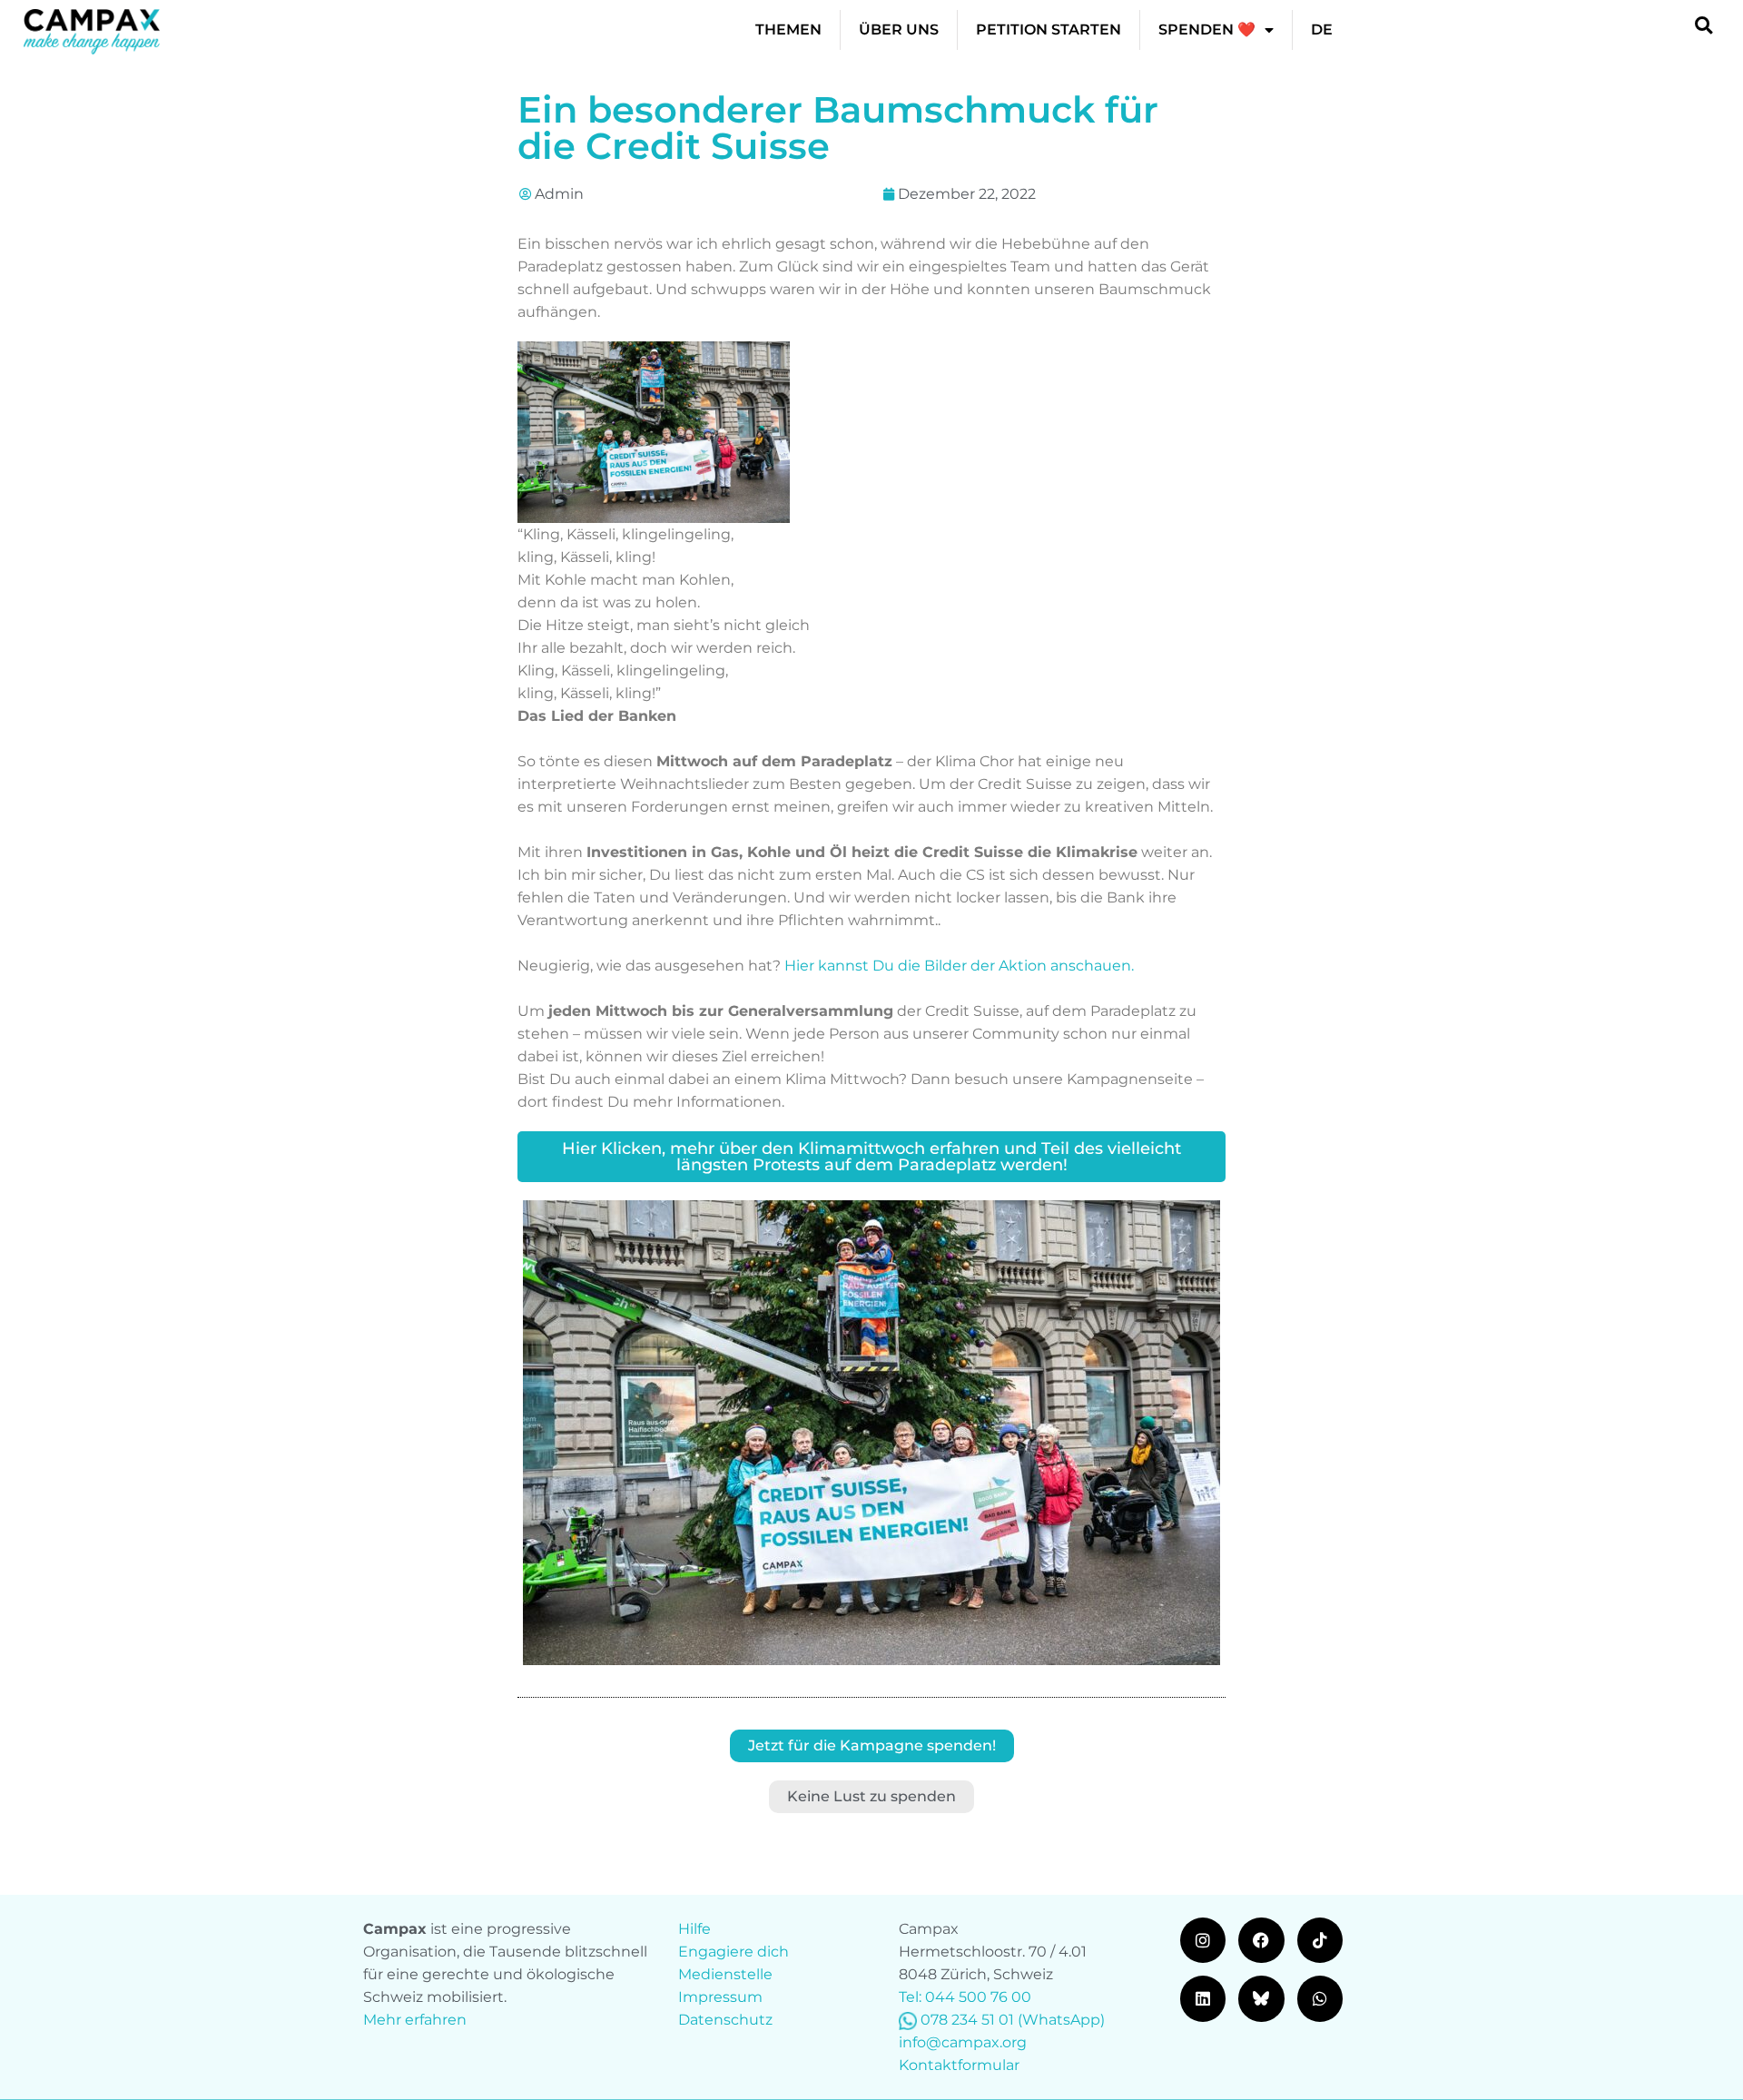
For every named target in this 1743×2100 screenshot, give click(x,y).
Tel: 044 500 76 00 (965, 1997)
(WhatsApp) (1061, 2020)
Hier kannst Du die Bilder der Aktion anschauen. (959, 966)
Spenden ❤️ (1207, 30)
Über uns (899, 30)
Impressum (720, 1997)
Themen (788, 30)
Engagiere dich (734, 1952)
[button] (1704, 25)
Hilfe (694, 1929)
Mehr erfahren (415, 2020)
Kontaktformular (959, 2065)
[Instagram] (1203, 1940)
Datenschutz (725, 2020)
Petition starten (1049, 30)
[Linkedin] (1203, 1998)
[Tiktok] (1320, 1940)
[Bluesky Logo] (1261, 1998)
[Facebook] (1261, 1940)
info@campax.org (963, 2042)
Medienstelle (725, 1974)
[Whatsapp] (1320, 1998)
